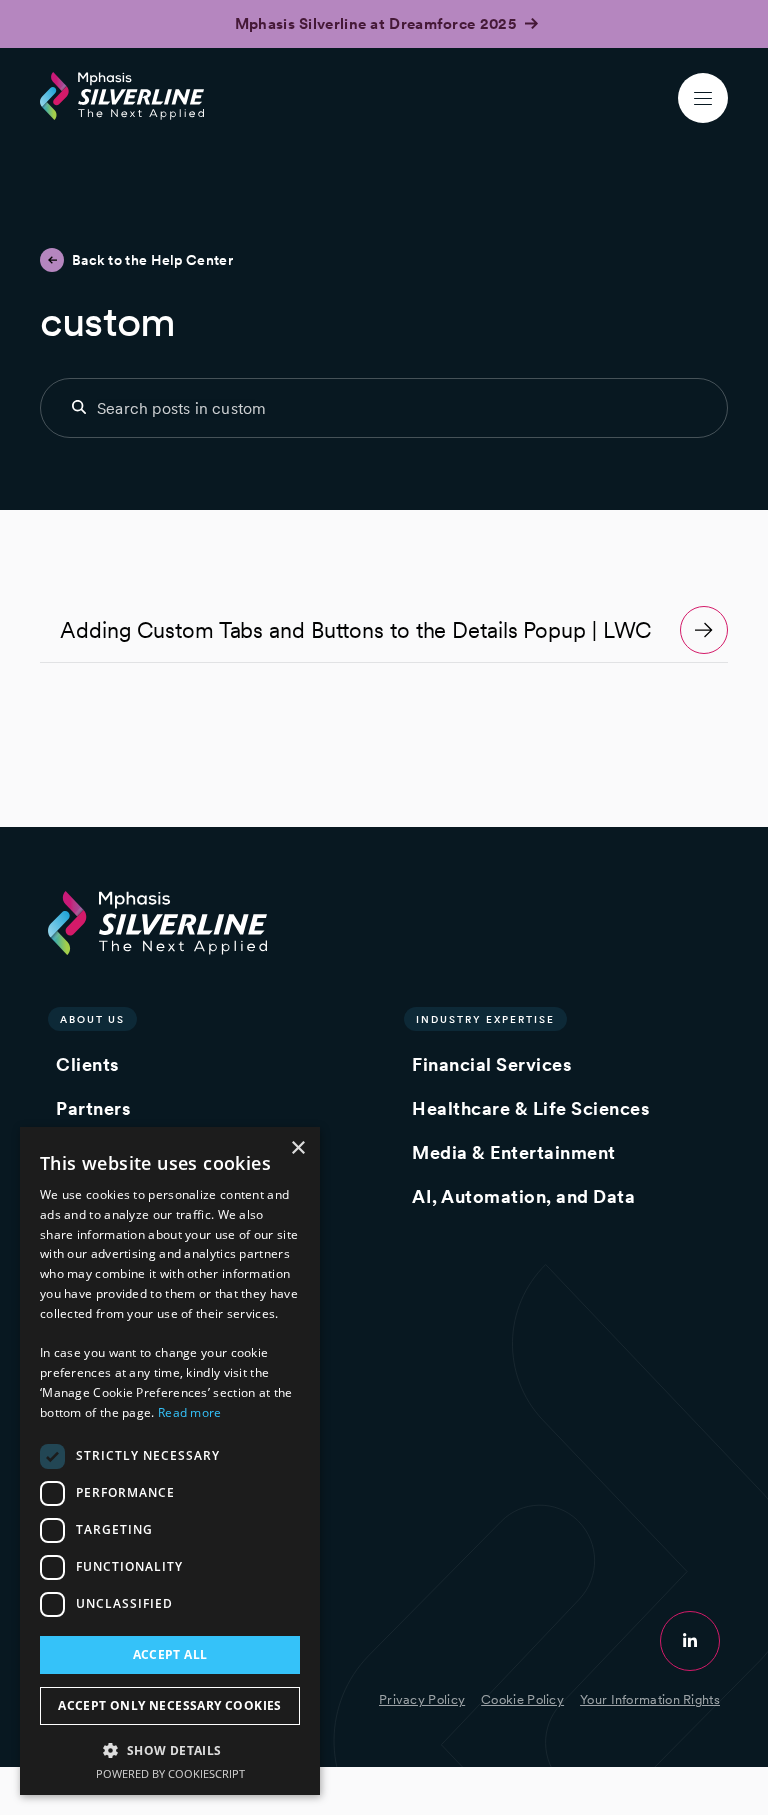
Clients (87, 1064)
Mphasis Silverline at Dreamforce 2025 (377, 24)
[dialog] (170, 1461)
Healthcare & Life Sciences (530, 1108)
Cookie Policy (522, 1699)
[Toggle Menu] (703, 98)
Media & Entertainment (514, 1152)
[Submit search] (79, 407)
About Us (92, 1019)
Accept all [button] (170, 1654)
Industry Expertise (485, 1019)
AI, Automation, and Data (523, 1196)
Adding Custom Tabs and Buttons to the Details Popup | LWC (355, 630)
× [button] (297, 1148)
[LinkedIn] (690, 1641)
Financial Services (491, 1064)
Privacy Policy (422, 1699)
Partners (93, 1108)
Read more (190, 1412)
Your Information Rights (650, 1699)
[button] (170, 1749)
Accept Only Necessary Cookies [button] (170, 1705)
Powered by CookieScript (170, 1773)
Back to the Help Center (152, 260)
